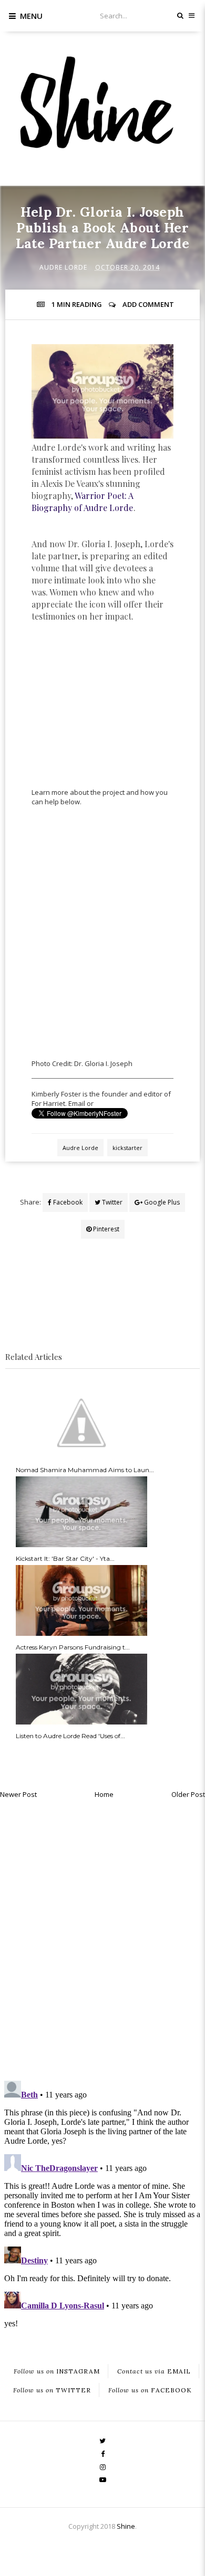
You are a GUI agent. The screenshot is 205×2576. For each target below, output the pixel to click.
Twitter (111, 1202)
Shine (126, 2526)
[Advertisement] (110, 720)
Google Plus (161, 1202)
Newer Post (18, 1794)
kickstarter (127, 1148)
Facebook (67, 1202)
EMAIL (154, 2371)
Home (104, 1794)
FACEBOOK (150, 2390)
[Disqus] (102, 1937)
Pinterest (105, 1229)
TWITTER (52, 2390)
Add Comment (148, 304)
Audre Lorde (63, 267)
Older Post (188, 1794)
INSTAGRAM (57, 2371)
